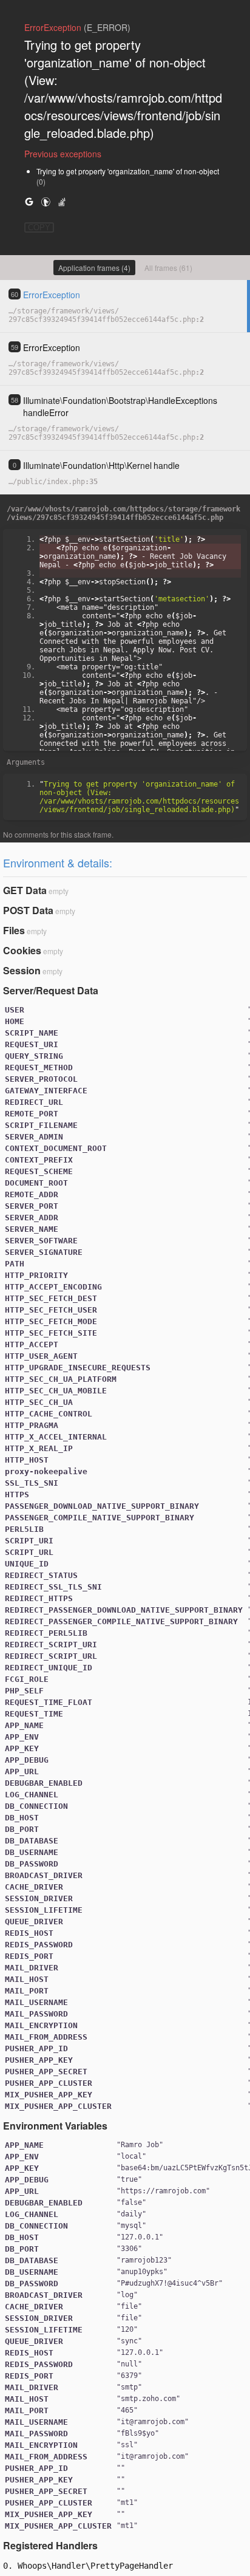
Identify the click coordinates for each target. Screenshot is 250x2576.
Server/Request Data (51, 990)
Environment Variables (55, 2126)
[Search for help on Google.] (29, 201)
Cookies (22, 950)
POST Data (28, 910)
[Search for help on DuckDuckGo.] (46, 201)
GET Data (25, 890)
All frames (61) (168, 268)
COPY (39, 227)
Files (14, 930)
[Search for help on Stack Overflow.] (62, 201)
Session (22, 970)
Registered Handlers (50, 2545)
